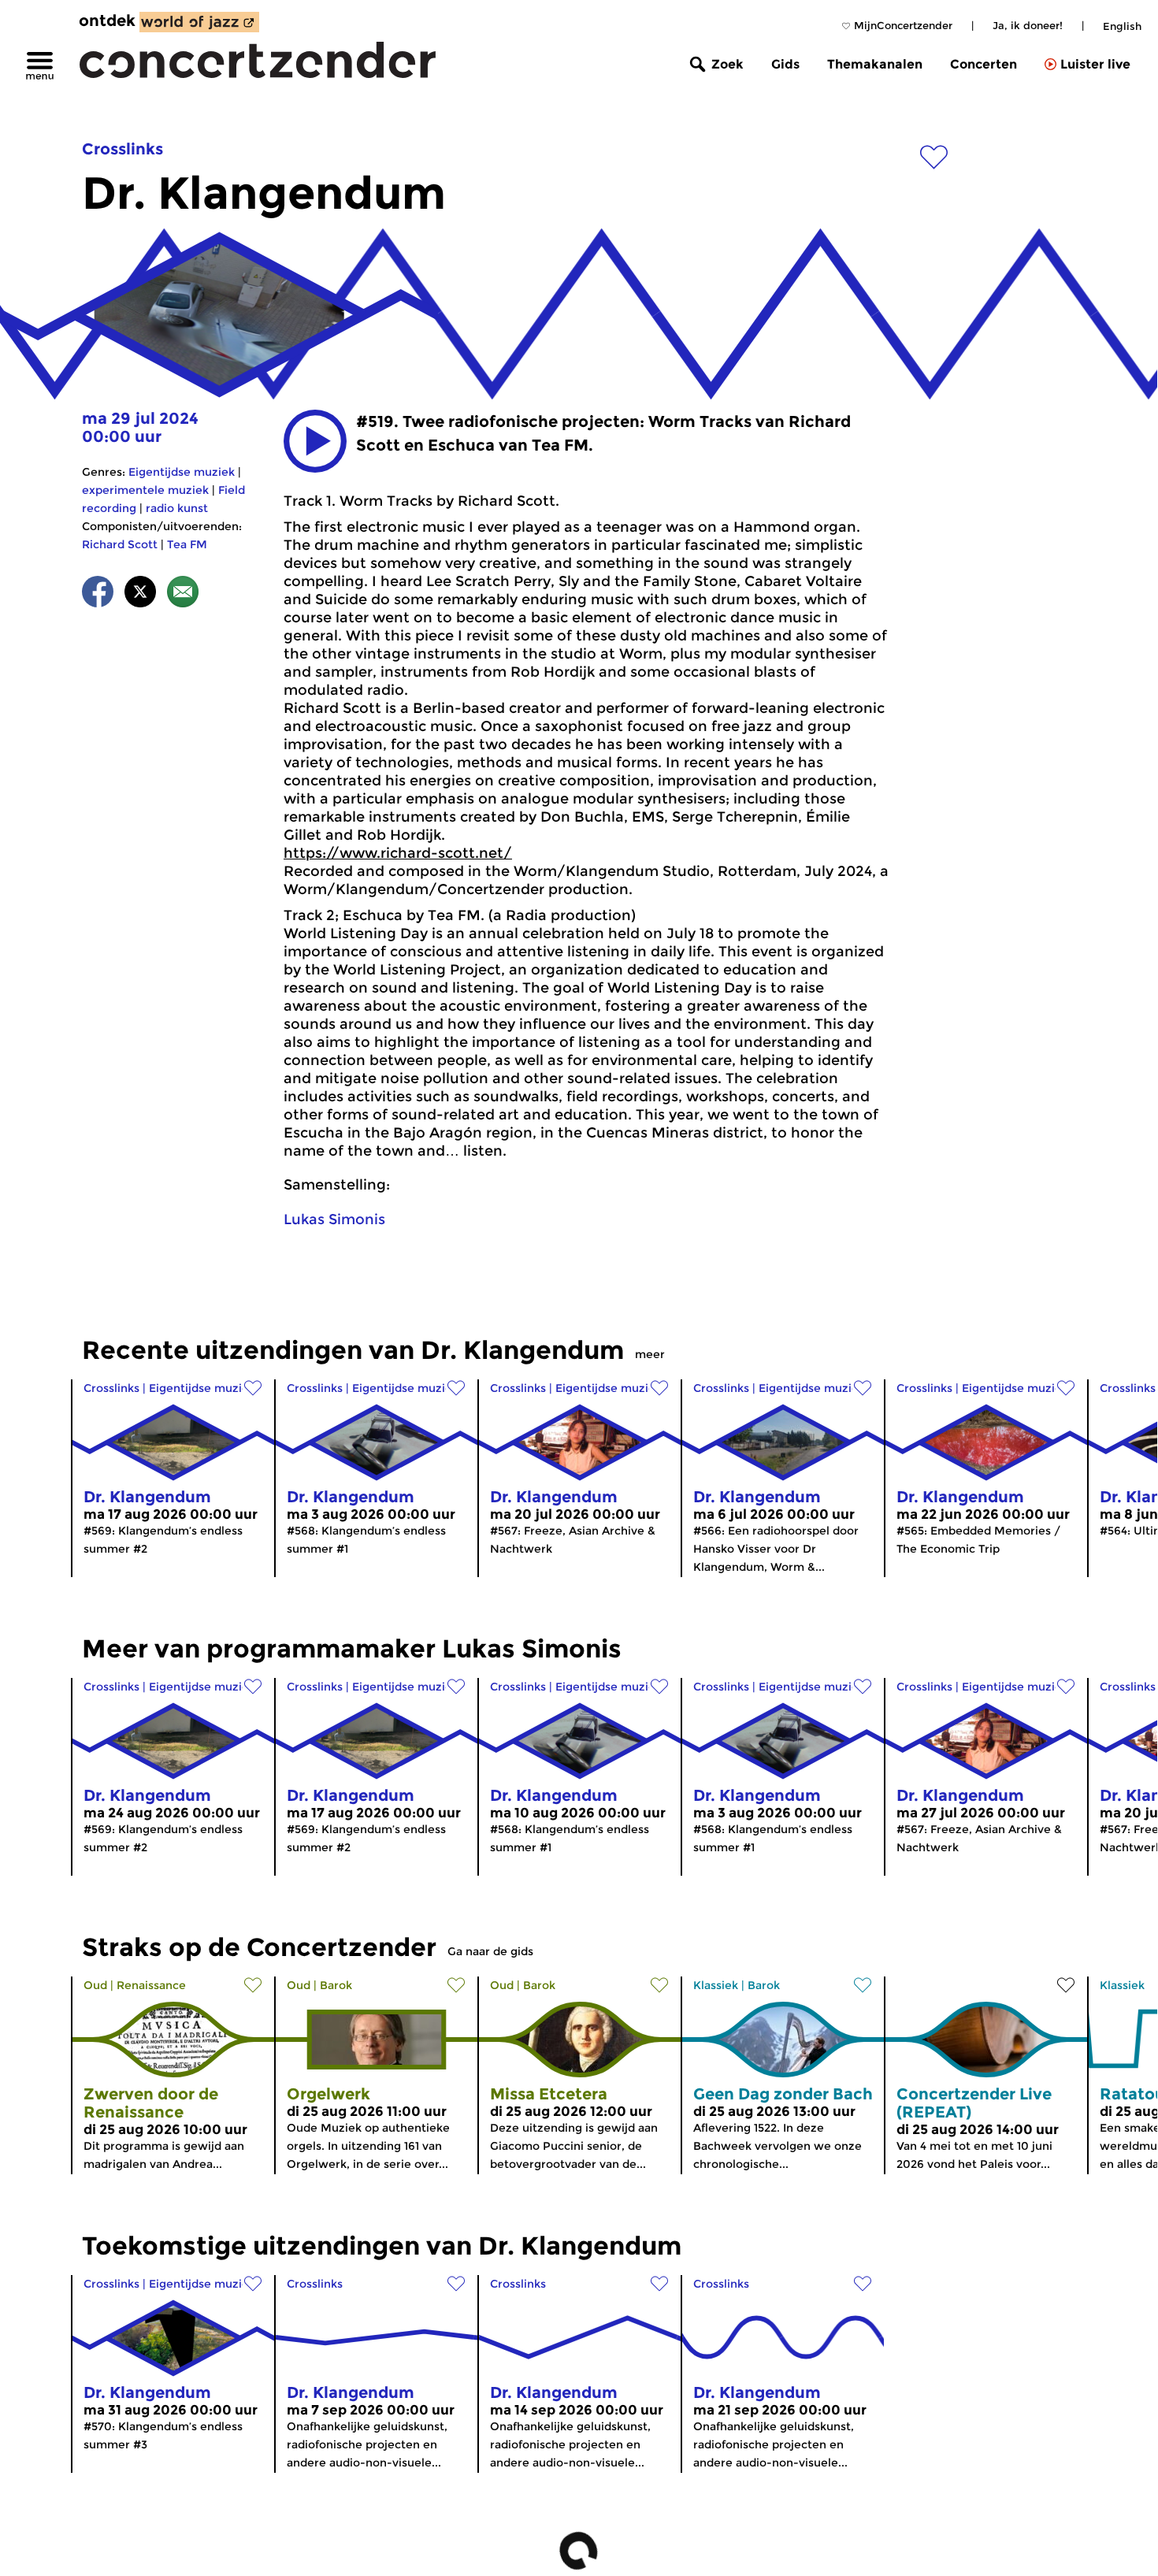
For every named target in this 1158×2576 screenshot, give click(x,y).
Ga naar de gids (490, 1951)
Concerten (984, 64)
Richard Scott (120, 544)
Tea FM (187, 544)
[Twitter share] (140, 594)
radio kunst (177, 508)
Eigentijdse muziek (182, 472)
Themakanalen (875, 64)
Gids (785, 64)
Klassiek (716, 1985)
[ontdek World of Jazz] (199, 22)
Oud (95, 1985)
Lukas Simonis (334, 1219)
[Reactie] (183, 594)
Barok (336, 1985)
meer (650, 1354)
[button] (315, 441)
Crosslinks (122, 149)
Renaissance (151, 1985)
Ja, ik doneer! (1028, 25)
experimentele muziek (145, 490)
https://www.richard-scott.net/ (398, 853)
